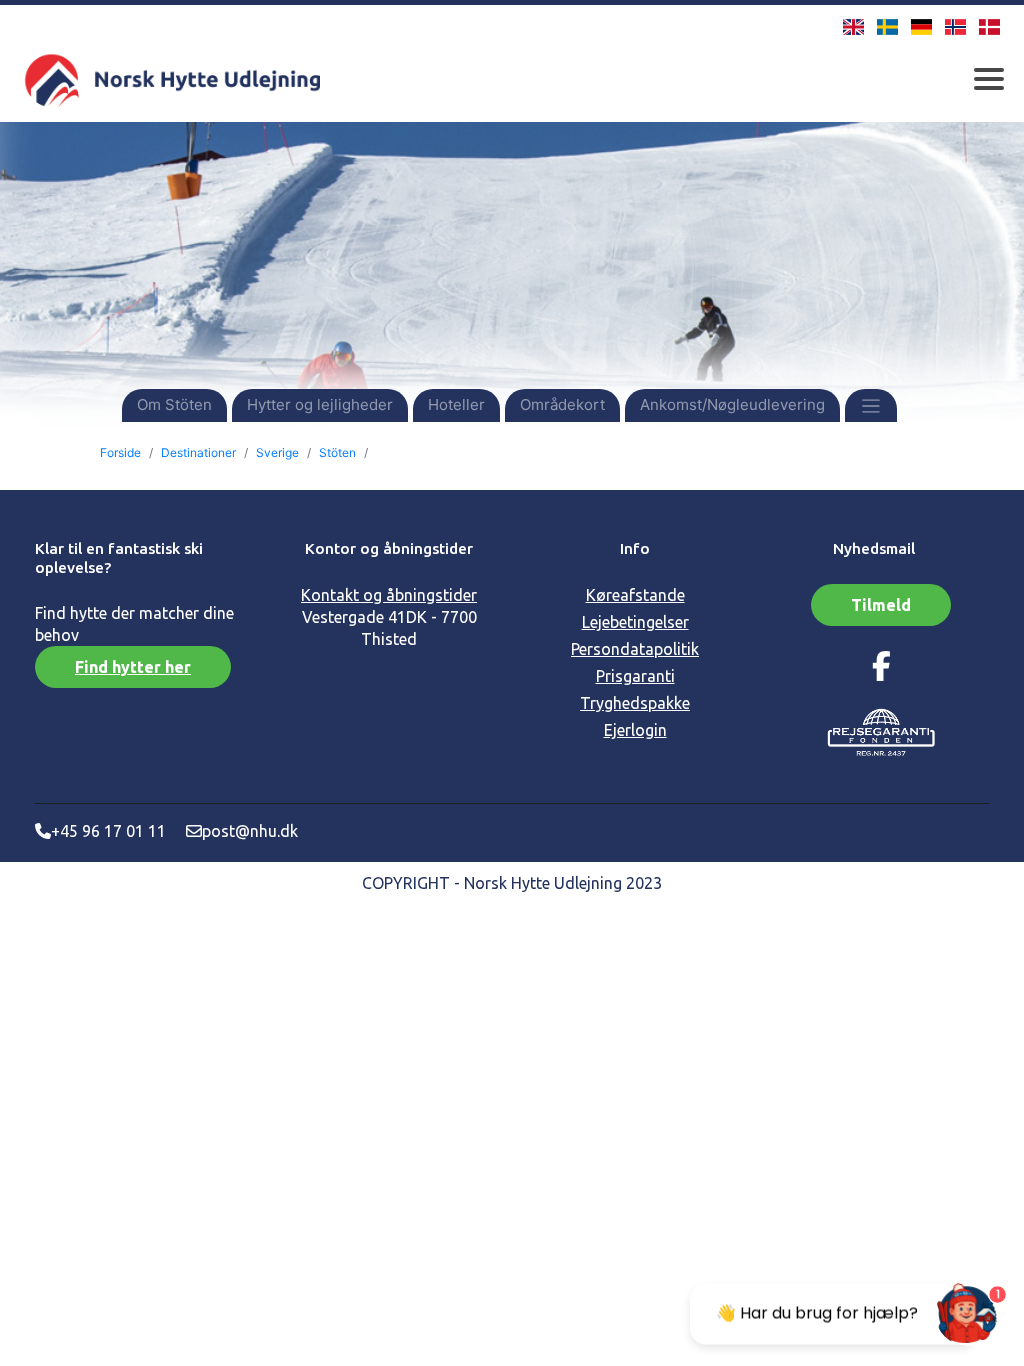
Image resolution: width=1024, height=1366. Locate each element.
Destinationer (198, 452)
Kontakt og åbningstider (389, 595)
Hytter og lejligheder (320, 404)
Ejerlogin (635, 730)
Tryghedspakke (635, 703)
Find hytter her (133, 667)
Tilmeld (881, 605)
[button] (871, 404)
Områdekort (562, 404)
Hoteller (456, 404)
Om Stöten (174, 404)
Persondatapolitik (635, 649)
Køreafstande (635, 595)
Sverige (277, 452)
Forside (120, 452)
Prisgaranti (635, 676)
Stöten (337, 452)
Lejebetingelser (635, 622)
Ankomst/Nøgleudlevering (732, 404)
